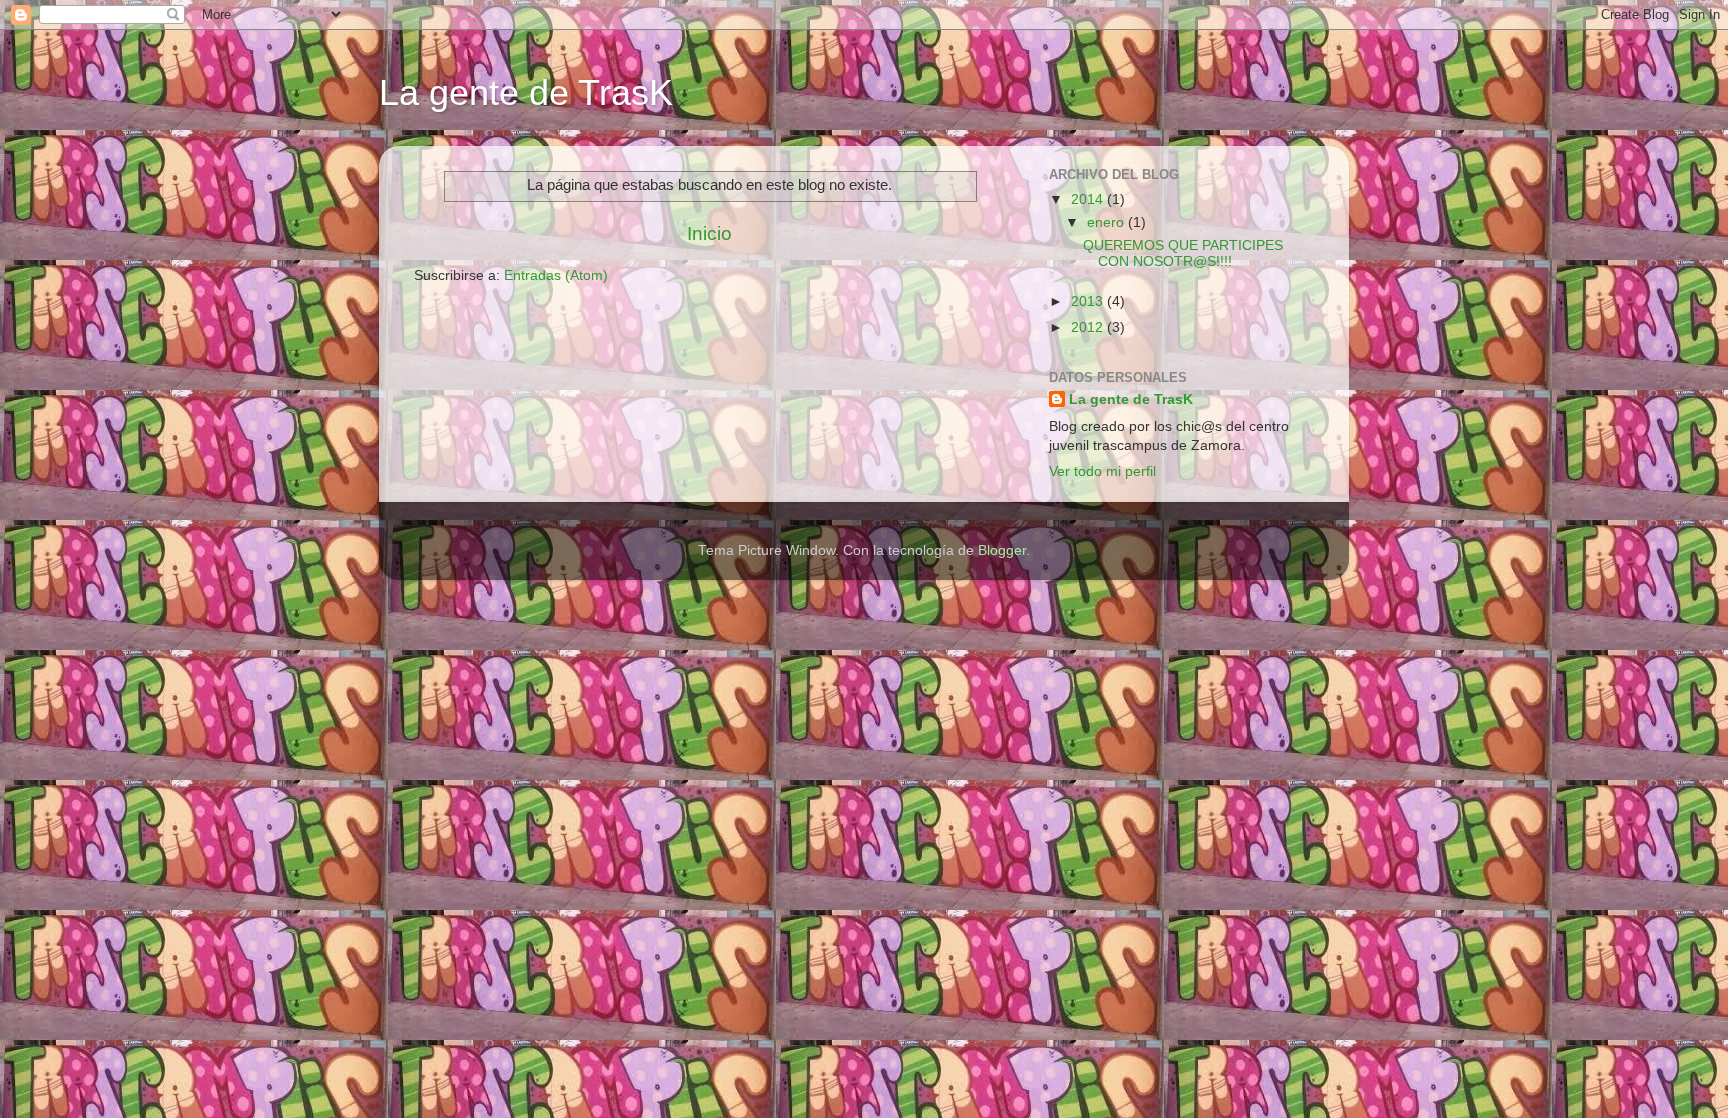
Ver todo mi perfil (1102, 471)
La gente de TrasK (526, 92)
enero (1107, 222)
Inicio (709, 233)
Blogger (1002, 550)
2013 (1089, 301)
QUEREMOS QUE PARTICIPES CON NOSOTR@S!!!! (1183, 253)
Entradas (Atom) (556, 275)
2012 (1089, 327)
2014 (1089, 199)
